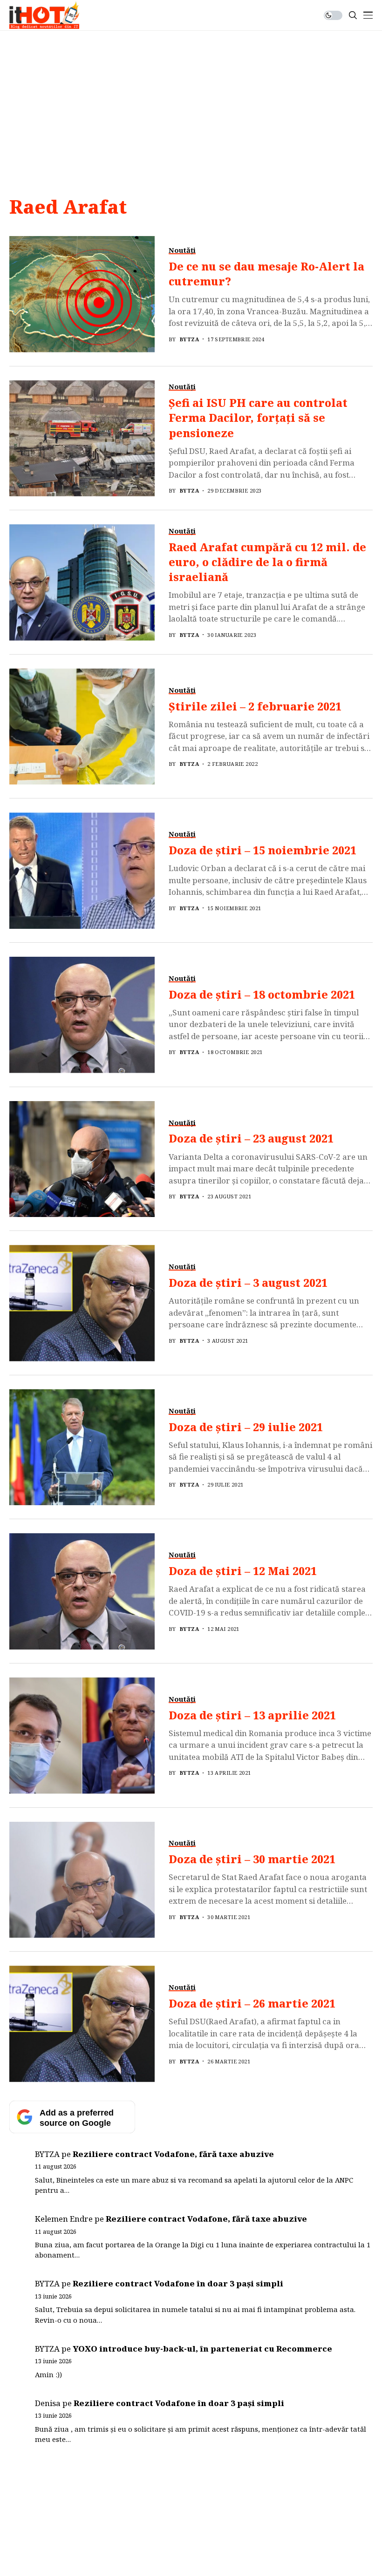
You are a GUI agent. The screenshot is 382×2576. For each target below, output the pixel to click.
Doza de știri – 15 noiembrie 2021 (263, 850)
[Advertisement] (191, 101)
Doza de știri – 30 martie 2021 (252, 1859)
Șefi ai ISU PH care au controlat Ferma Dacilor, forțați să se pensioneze (258, 418)
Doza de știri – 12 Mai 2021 (243, 1571)
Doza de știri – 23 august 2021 (251, 1138)
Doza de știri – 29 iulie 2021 (246, 1427)
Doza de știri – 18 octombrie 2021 (262, 994)
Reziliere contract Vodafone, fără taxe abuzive (173, 2154)
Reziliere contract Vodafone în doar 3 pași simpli (178, 2283)
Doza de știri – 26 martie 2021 (252, 2003)
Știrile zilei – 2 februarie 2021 (255, 706)
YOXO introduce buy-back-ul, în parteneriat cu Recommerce (202, 2349)
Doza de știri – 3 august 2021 (248, 1283)
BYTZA (189, 339)
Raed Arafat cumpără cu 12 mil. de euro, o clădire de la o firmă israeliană (267, 562)
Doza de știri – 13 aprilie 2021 (252, 1715)
